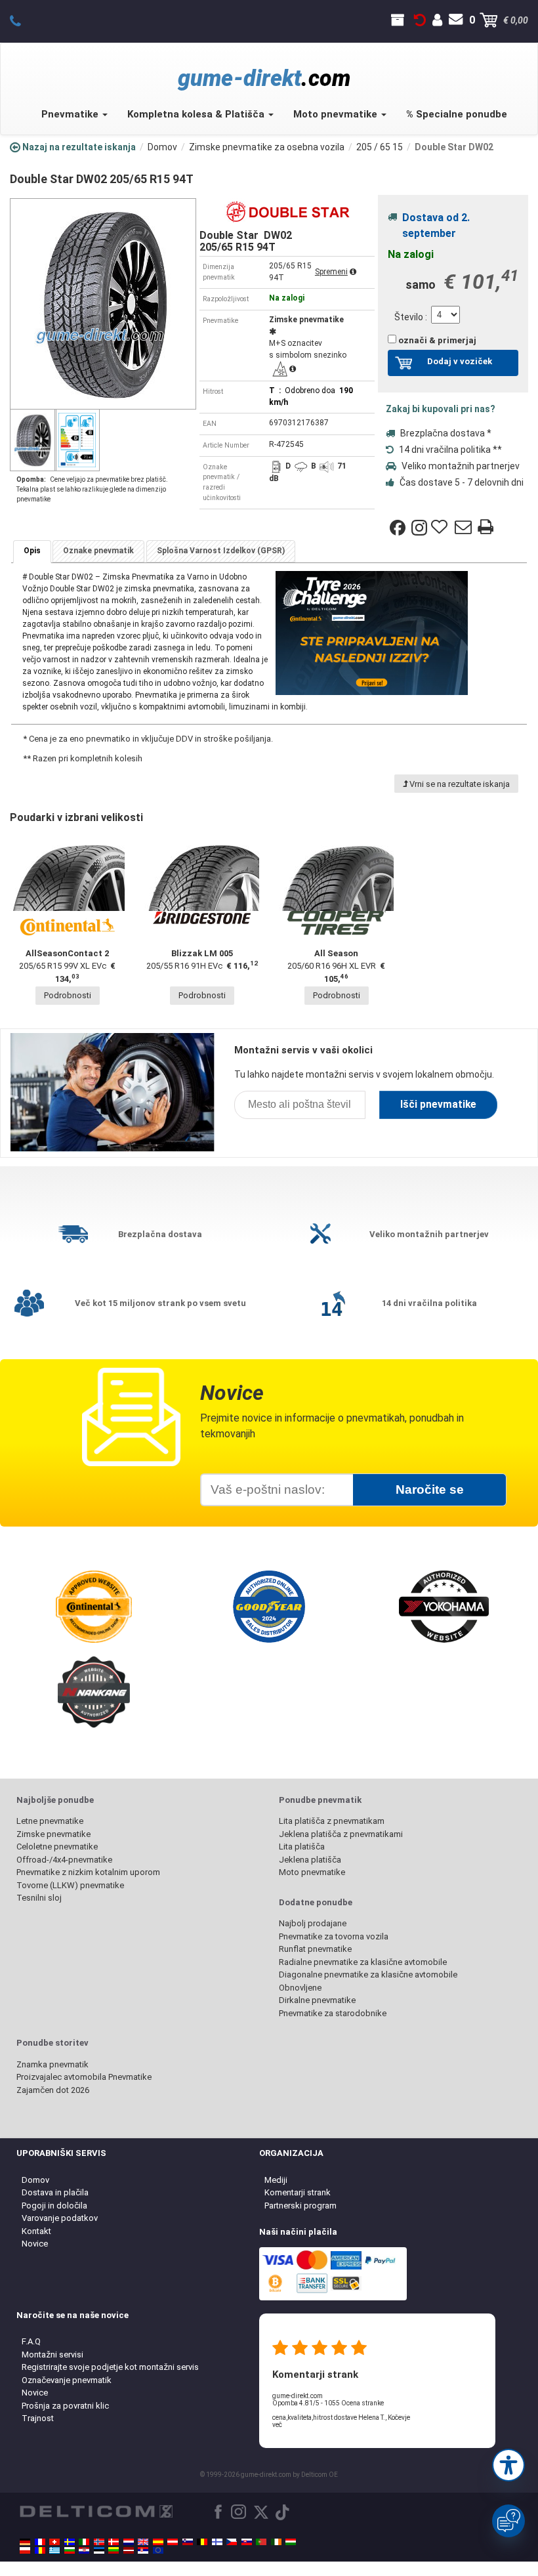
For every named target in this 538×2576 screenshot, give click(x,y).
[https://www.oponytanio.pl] (25, 2550)
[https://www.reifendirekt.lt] (114, 2550)
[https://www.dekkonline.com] (99, 2542)
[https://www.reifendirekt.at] (173, 2542)
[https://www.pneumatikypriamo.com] (247, 2542)
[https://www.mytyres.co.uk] (143, 2542)
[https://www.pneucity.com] (261, 2542)
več (277, 2425)
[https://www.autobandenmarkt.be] (202, 2542)
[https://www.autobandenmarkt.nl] (129, 2542)
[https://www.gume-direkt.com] (188, 2542)
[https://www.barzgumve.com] (70, 2550)
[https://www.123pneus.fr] (40, 2542)
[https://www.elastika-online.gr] (54, 2550)
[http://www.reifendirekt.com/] (158, 2550)
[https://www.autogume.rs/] (143, 2550)
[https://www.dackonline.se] (70, 2542)
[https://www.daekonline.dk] (114, 2542)
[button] (508, 2465)
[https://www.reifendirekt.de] (25, 2542)
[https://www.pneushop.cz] (232, 2542)
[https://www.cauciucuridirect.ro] (40, 2550)
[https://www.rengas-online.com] (217, 2542)
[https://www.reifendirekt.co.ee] (99, 2550)
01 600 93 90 (23, 20)
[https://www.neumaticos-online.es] (158, 2542)
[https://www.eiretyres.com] (276, 2542)
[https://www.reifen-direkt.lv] (129, 2550)
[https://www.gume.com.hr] (84, 2550)
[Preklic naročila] (420, 20)
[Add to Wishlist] (441, 528)
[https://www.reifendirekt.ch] (54, 2542)
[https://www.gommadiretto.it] (84, 2542)
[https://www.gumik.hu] (291, 2542)
